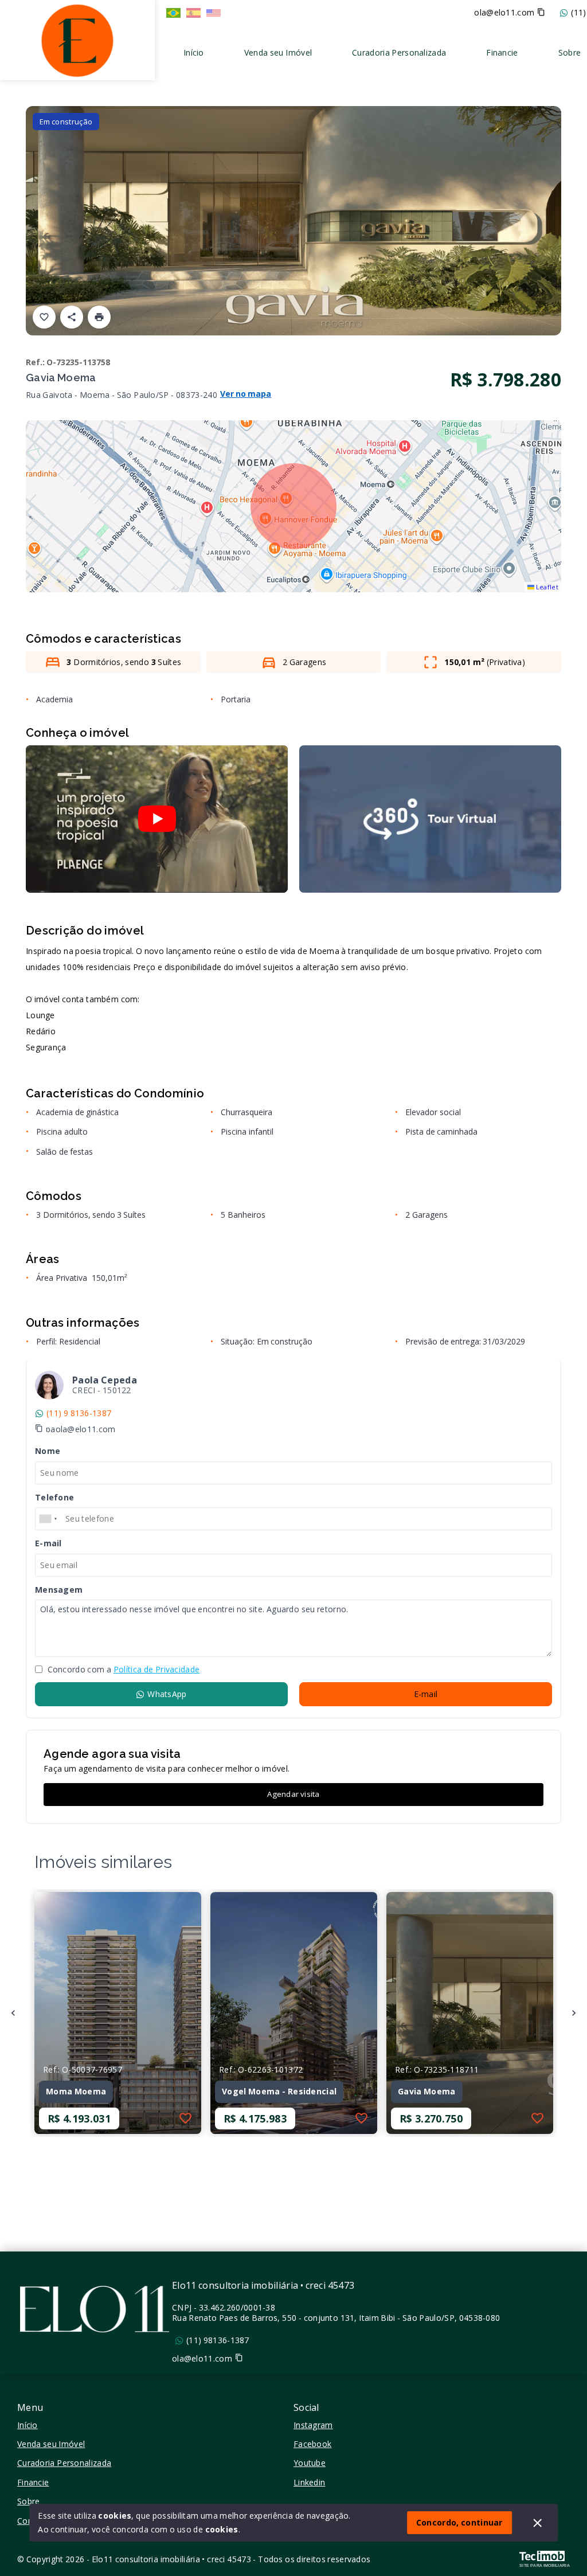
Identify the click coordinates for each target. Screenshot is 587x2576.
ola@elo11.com (504, 13)
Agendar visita (293, 1794)
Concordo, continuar (459, 2522)
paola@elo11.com (81, 1429)
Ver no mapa (246, 394)
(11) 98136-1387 (218, 2340)
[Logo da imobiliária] (77, 39)
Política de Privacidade (156, 1669)
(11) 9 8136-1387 (79, 1413)
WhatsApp (167, 1694)
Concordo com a (122, 1670)
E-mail (426, 1694)
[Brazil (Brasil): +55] (49, 1519)
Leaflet (546, 587)
